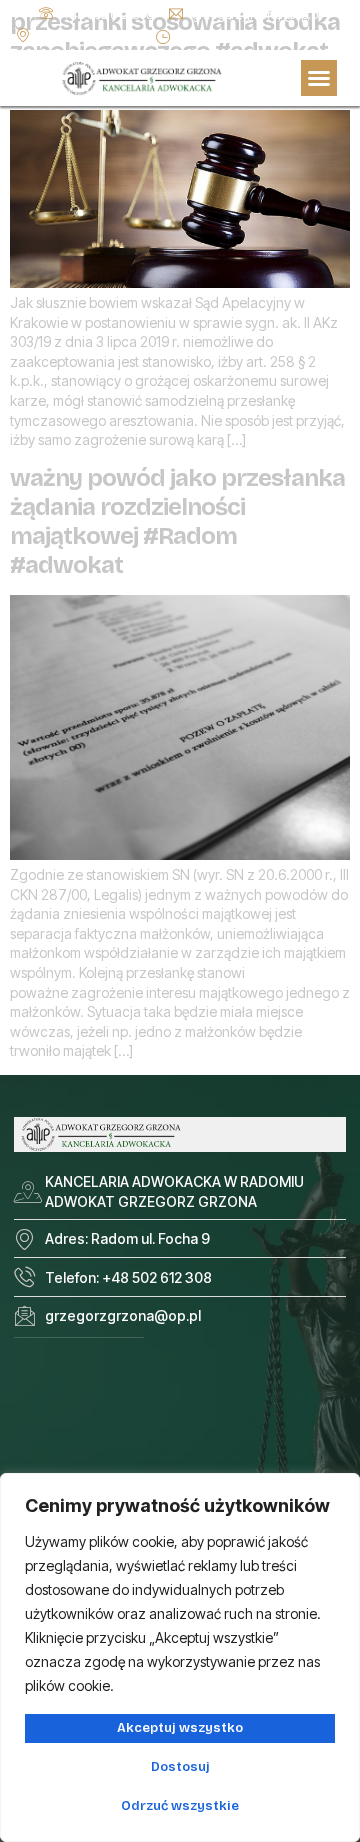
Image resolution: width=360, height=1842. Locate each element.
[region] (180, 1657)
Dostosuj (180, 1767)
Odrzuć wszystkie (180, 1806)
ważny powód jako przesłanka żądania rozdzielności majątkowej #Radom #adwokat (177, 521)
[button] (319, 78)
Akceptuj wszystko (180, 1728)
